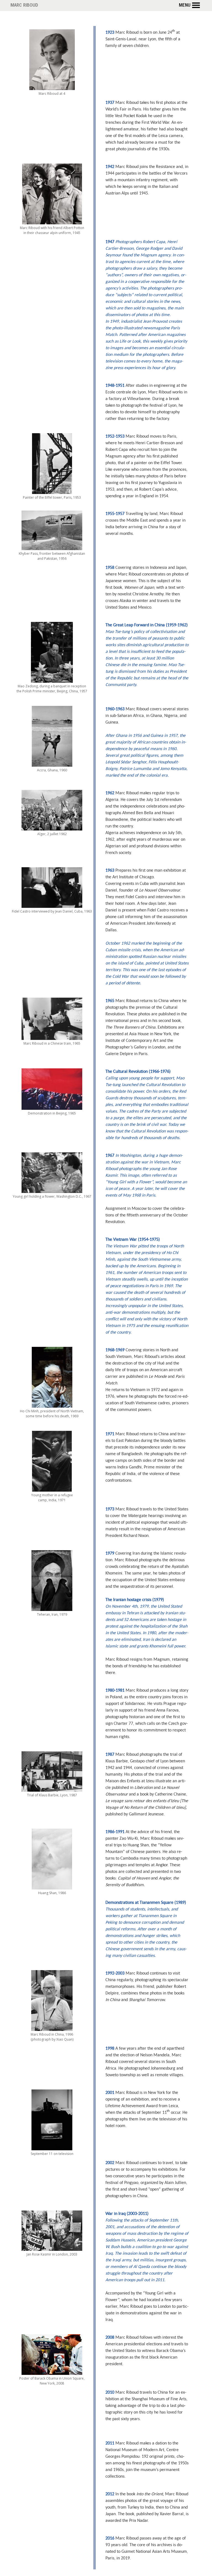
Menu (185, 6)
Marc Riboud (24, 6)
